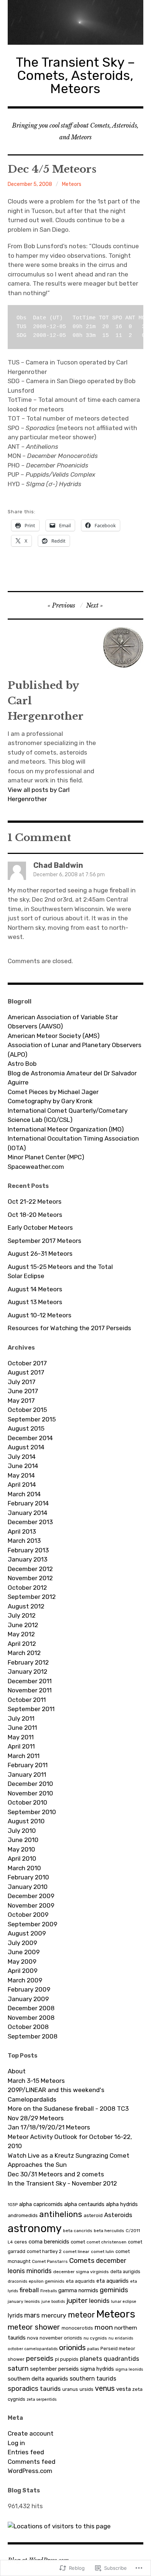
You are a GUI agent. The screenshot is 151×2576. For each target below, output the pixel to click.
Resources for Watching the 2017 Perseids (69, 1328)
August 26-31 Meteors (40, 1254)
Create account (31, 2433)
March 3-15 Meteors (36, 2081)
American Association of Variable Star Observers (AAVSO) (63, 1022)
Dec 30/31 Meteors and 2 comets (56, 2174)
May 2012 (21, 1634)
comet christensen (106, 2242)
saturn (18, 2368)
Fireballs (49, 2291)
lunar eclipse (124, 2302)
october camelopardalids (33, 2349)
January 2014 (27, 1513)
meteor (81, 2315)
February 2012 (28, 1662)
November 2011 (30, 1690)
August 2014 (26, 1447)
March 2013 (24, 1541)
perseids (40, 2358)
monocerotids (77, 2328)
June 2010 (23, 1840)
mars (32, 2315)
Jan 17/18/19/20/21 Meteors (49, 2127)
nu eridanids (121, 2338)
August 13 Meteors (35, 1302)
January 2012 (27, 1672)
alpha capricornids (41, 2204)
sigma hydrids (97, 2369)
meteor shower (34, 2327)
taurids (50, 2389)
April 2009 (23, 1971)
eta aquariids (113, 2281)
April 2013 (22, 1531)
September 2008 (33, 2036)
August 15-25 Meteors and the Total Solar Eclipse (60, 1272)
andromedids (23, 2215)
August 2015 (26, 1428)
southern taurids (93, 2379)
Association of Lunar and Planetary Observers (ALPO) (75, 1050)
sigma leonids (129, 2369)
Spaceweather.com (36, 1167)
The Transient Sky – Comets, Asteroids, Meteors (75, 75)
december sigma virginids (81, 2272)
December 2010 (30, 1784)
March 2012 (24, 1653)
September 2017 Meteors (45, 1241)
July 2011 (21, 1718)
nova (33, 2338)
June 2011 (22, 1728)
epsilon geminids (47, 2281)
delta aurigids (125, 2272)
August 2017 (26, 1372)
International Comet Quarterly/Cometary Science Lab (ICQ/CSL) (68, 1115)
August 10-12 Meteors (40, 1315)
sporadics (23, 2389)
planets (91, 2359)
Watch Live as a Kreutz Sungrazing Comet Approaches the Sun (69, 2160)
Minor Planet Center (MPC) (46, 1157)
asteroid (93, 2215)
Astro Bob (22, 1064)
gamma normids (78, 2290)
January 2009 (28, 1999)
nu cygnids (95, 2338)
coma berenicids (49, 2242)
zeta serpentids (42, 2399)
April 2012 (22, 1644)
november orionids (61, 2338)
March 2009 (25, 1980)
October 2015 (27, 1410)
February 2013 (28, 1550)
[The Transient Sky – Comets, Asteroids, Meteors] (76, 22)
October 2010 (27, 1802)
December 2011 (30, 1681)
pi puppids (67, 2359)
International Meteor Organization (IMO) (66, 1129)
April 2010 (22, 1858)
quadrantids (121, 2359)
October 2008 (28, 2027)
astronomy (35, 2228)
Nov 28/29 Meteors (36, 2118)
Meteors (72, 184)
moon (104, 2327)
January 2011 (27, 1775)
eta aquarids (80, 2281)
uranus (70, 2389)
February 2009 (29, 1989)
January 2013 (27, 1559)
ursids (86, 2389)
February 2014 (28, 1503)
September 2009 (32, 1924)
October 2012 (27, 1588)
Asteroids (118, 2215)
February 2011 (28, 1765)
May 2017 (21, 1401)
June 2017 (23, 1391)
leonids (99, 2301)
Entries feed (26, 2452)
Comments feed (32, 2462)
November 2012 (30, 1578)
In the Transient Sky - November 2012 (62, 2183)
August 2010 (26, 1821)
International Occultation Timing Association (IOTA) (73, 1143)
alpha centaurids (84, 2204)
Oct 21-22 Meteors (35, 1201)
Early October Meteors (40, 1228)
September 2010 (32, 1812)
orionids (72, 2348)
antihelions (61, 2214)
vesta (124, 2389)
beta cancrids (78, 2231)
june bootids (53, 2302)
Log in (16, 2443)
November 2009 (31, 1905)
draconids (17, 2281)
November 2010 (30, 1793)
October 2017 (27, 1363)
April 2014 (22, 1485)
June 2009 (24, 1952)
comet (78, 2242)
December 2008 (31, 2008)
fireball (29, 2290)
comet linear (76, 2252)
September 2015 (32, 1419)
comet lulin (102, 2252)
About (17, 2071)
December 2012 (30, 1569)
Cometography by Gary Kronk (50, 1101)
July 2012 (22, 1615)
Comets (82, 2261)
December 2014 (30, 1438)
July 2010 (22, 1831)
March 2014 (24, 1494)
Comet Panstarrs (50, 2261)
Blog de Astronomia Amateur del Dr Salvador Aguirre (72, 1078)
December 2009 (31, 1896)
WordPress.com (30, 2471)
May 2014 (21, 1475)
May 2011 (21, 1737)
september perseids (54, 2369)
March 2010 (24, 1868)
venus (105, 2388)
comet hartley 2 (44, 2251)
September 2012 (32, 1597)
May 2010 (21, 1849)
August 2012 (26, 1606)
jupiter (77, 2300)
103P (13, 2205)
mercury (54, 2315)
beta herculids (109, 2231)
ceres (21, 2242)
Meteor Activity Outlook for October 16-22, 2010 (70, 2142)
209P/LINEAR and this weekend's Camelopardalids (56, 2095)
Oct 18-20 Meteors (35, 1215)
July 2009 (22, 1943)
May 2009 (22, 1962)
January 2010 (28, 1887)
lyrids (15, 2316)
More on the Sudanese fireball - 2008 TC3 (68, 2109)
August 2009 (27, 1933)
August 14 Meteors (35, 1289)
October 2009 (28, 1915)
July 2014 (22, 1457)
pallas (93, 2349)
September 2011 (31, 1709)
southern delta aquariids (38, 2379)
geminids (114, 2290)
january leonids (24, 2301)
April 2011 (21, 1746)
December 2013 (30, 1522)
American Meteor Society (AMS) (54, 1036)
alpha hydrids (122, 2204)
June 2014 (23, 1466)
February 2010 (28, 1877)
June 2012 (23, 1625)
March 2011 (24, 1756)
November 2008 (31, 2018)
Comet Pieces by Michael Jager (53, 1092)
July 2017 (22, 1382)
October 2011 (27, 1700)
